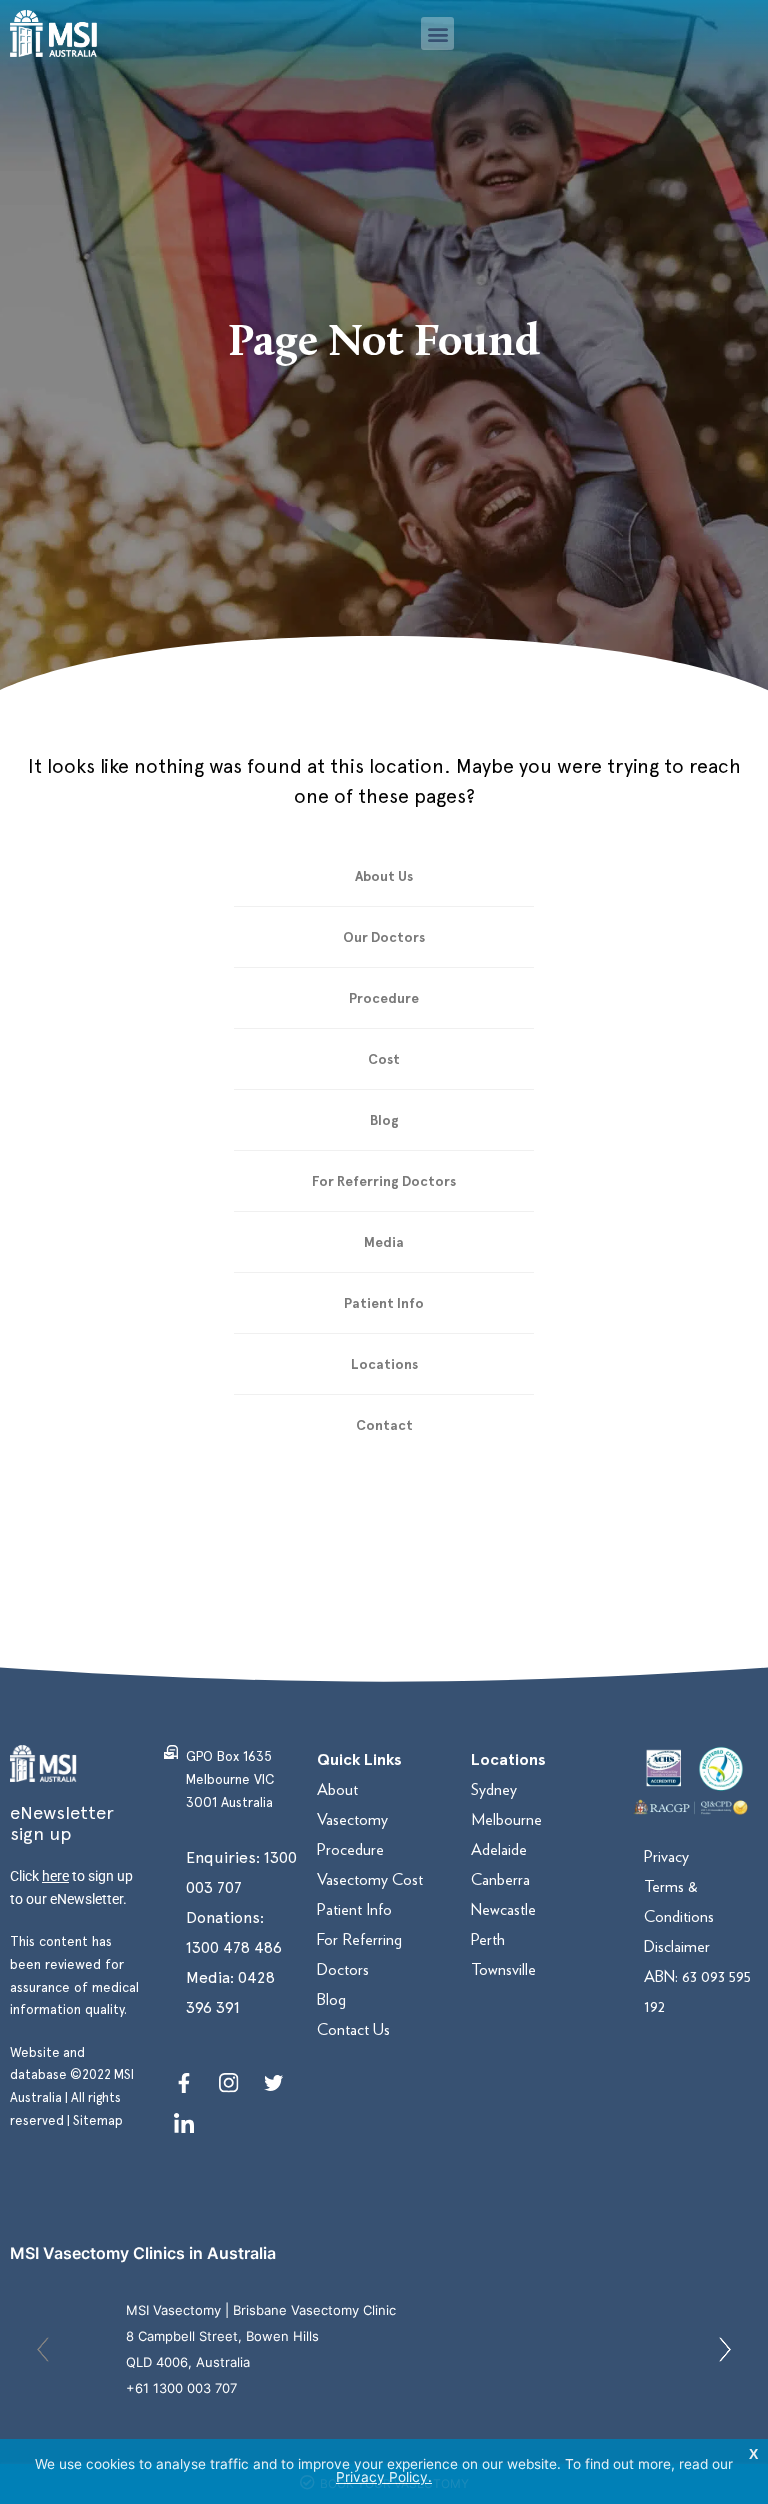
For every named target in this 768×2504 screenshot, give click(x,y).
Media (384, 1242)
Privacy (666, 1856)
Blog (384, 1120)
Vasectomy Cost (370, 1879)
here (55, 1876)
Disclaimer (677, 1946)
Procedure (384, 998)
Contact (384, 1425)
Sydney (494, 1789)
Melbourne (506, 1819)
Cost (384, 1059)
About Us (384, 876)
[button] (437, 33)
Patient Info (384, 1303)
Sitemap (98, 2120)
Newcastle (503, 1909)
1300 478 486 (234, 1947)
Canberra (500, 1879)
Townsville (503, 1969)
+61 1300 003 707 (181, 2388)
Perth (488, 1939)
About (337, 1789)
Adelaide (499, 1849)
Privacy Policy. (384, 2477)
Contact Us (353, 2029)
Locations (384, 1364)
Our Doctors (384, 937)
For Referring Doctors (384, 1181)
